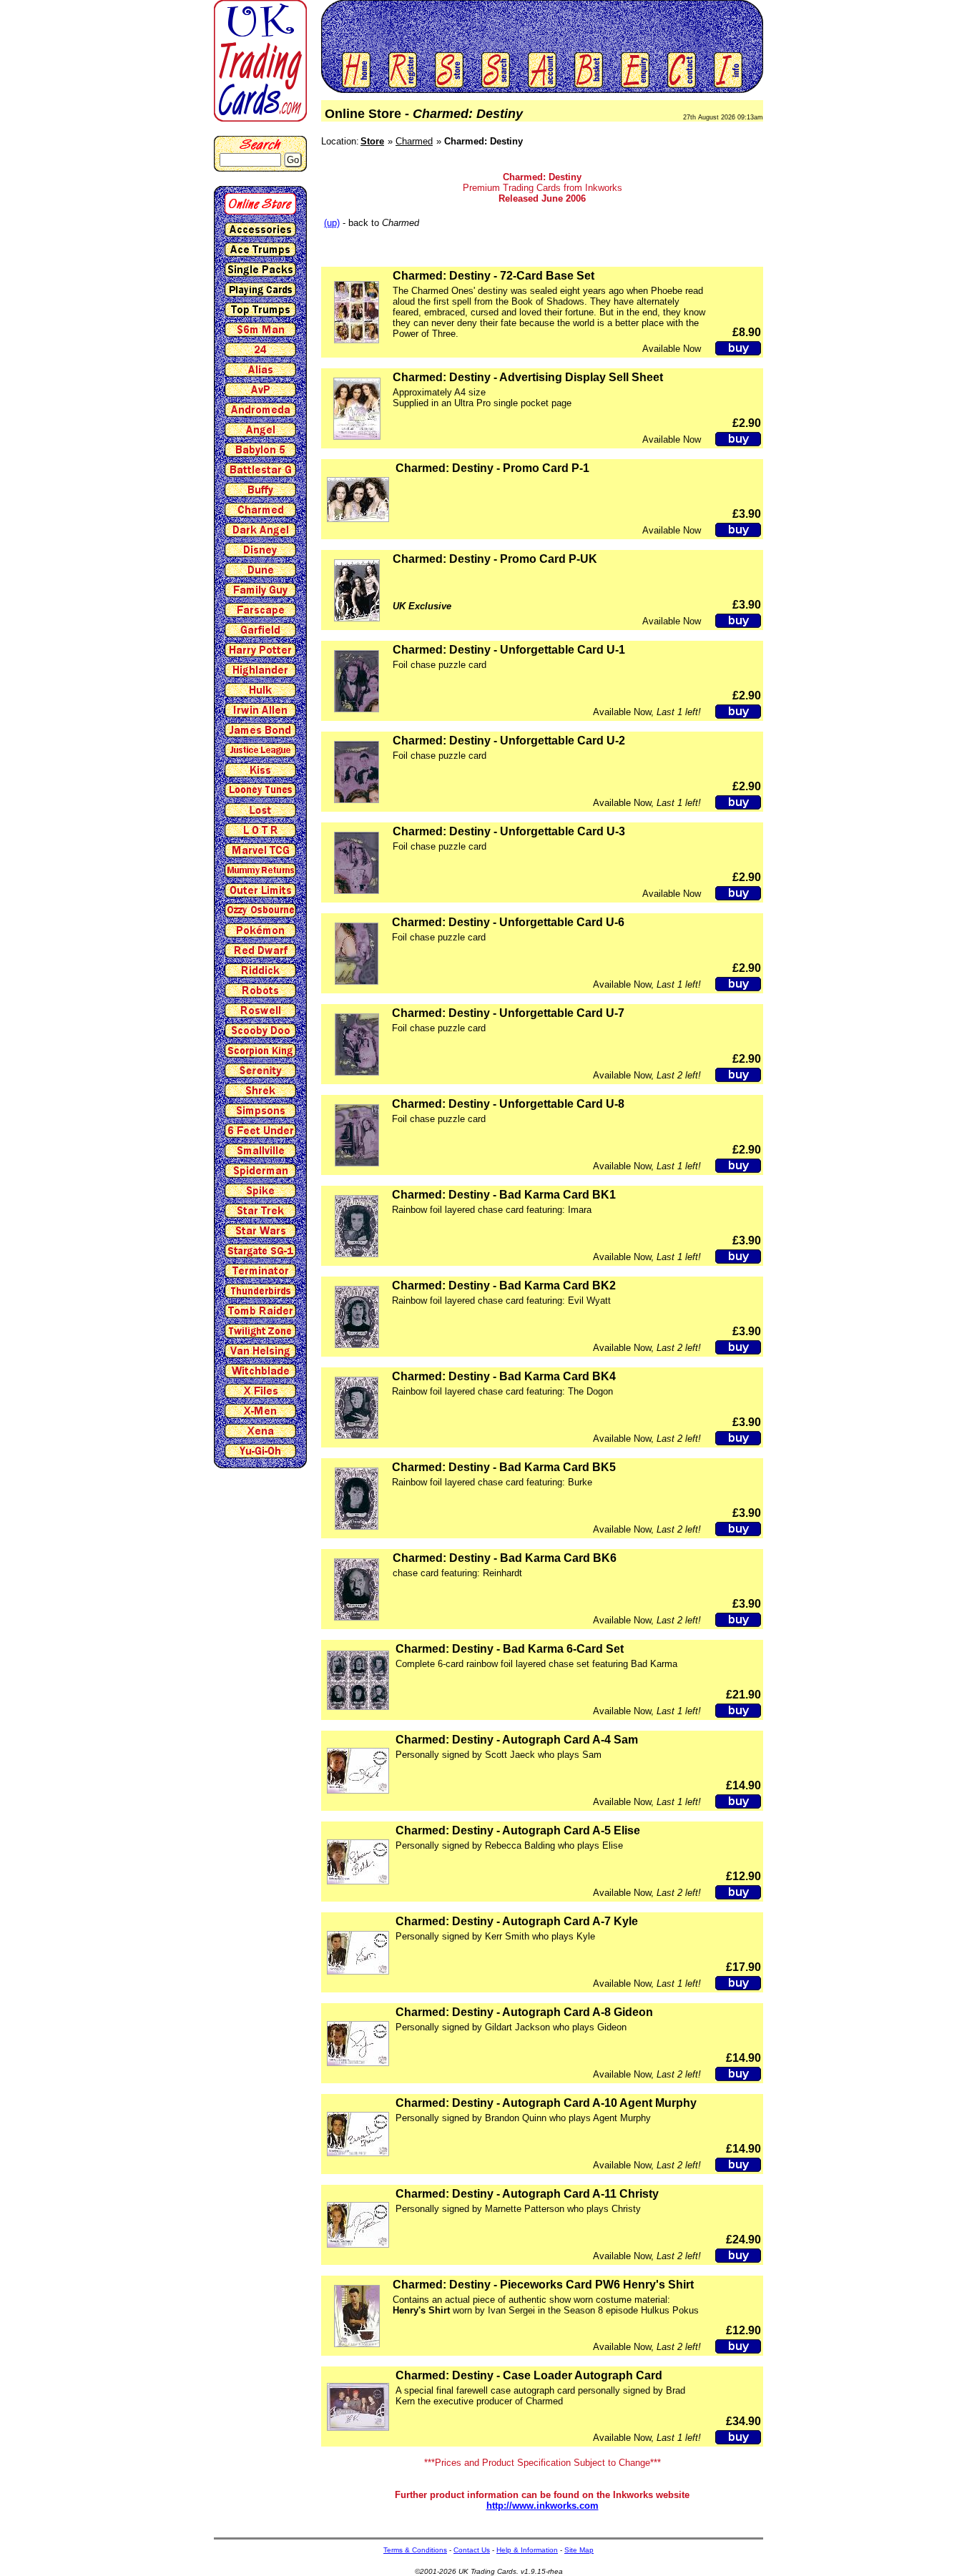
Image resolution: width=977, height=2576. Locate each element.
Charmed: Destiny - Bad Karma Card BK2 (504, 1285)
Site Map (579, 2550)
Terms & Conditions (415, 2550)
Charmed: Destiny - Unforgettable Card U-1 (509, 650)
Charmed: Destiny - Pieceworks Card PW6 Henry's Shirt (543, 2285)
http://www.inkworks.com (542, 2506)
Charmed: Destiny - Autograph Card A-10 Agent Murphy (546, 2103)
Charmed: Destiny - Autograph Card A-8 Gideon (524, 2012)
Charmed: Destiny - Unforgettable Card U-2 (509, 741)
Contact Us (472, 2550)
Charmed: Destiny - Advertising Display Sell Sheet (528, 377)
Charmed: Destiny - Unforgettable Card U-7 (508, 1013)
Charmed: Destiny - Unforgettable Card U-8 (508, 1104)
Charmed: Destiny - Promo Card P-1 (492, 468)
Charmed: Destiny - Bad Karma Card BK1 (504, 1195)
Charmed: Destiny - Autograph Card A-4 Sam (517, 1740)
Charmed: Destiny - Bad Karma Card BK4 (504, 1376)
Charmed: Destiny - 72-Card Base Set (494, 276)
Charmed (414, 141)
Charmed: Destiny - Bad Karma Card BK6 (505, 1558)
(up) (332, 223)
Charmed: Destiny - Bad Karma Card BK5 (504, 1467)
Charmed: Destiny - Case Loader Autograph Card (529, 2375)
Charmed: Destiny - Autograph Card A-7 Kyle (517, 1921)
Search (260, 144)
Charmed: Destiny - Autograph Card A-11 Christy (527, 2194)
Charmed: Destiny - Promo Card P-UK (495, 559)
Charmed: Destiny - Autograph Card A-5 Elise (518, 1830)
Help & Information (527, 2550)
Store (372, 141)
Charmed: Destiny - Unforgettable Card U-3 (509, 831)
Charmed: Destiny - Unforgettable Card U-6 (508, 922)
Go (293, 160)
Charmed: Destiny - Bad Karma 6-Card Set (510, 1649)
